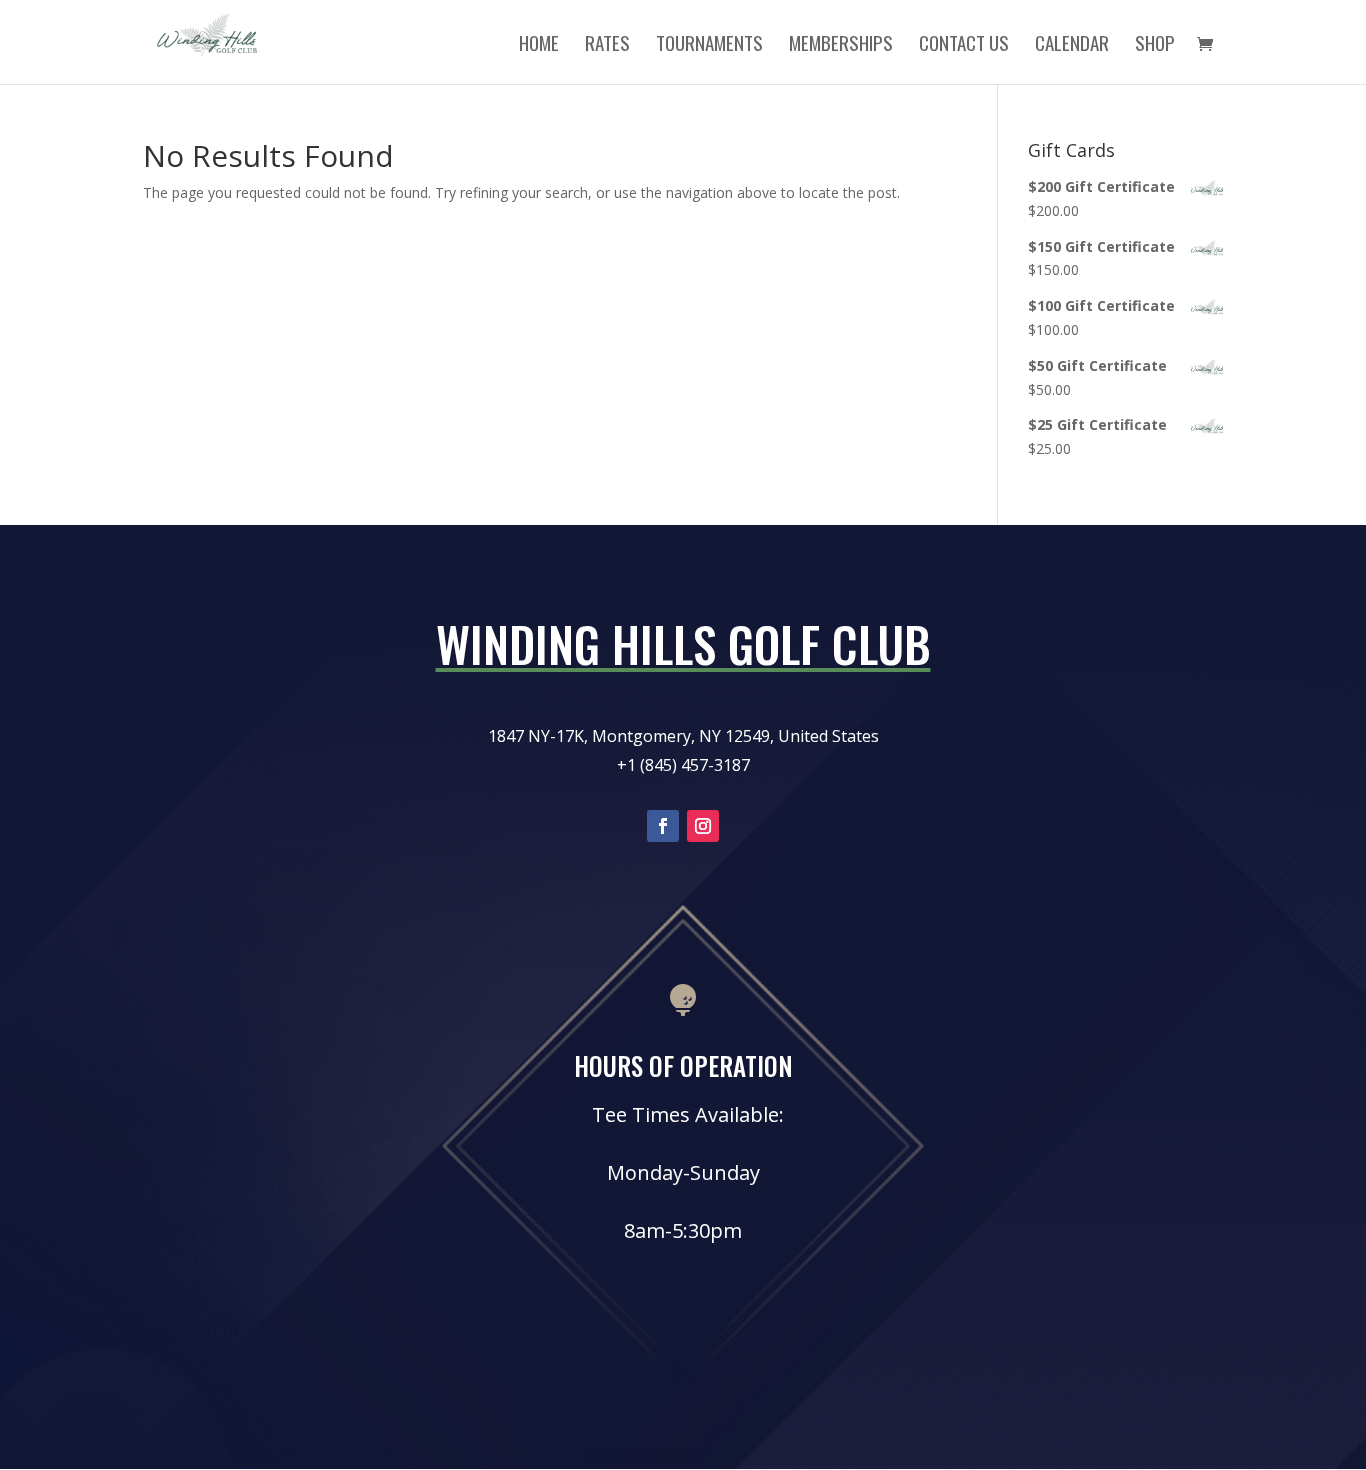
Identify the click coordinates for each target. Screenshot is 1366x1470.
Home (539, 45)
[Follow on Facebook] (663, 826)
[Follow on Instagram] (703, 826)
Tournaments (709, 45)
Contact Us (964, 45)
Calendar (1072, 45)
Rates (607, 45)
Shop (1155, 45)
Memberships (841, 45)
